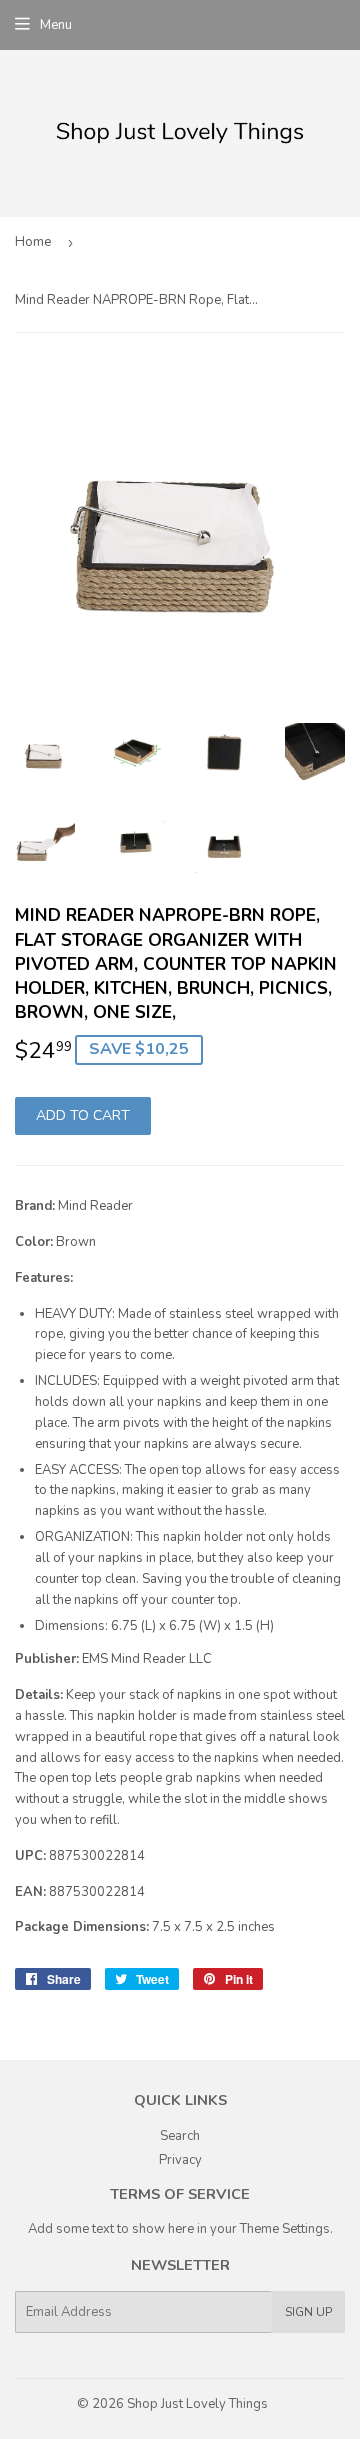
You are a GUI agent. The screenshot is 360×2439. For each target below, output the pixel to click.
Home (33, 242)
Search (180, 2136)
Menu (56, 25)
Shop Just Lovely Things (197, 2404)
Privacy (180, 2160)
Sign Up (308, 2312)
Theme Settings (285, 2229)
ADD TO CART (83, 1115)
